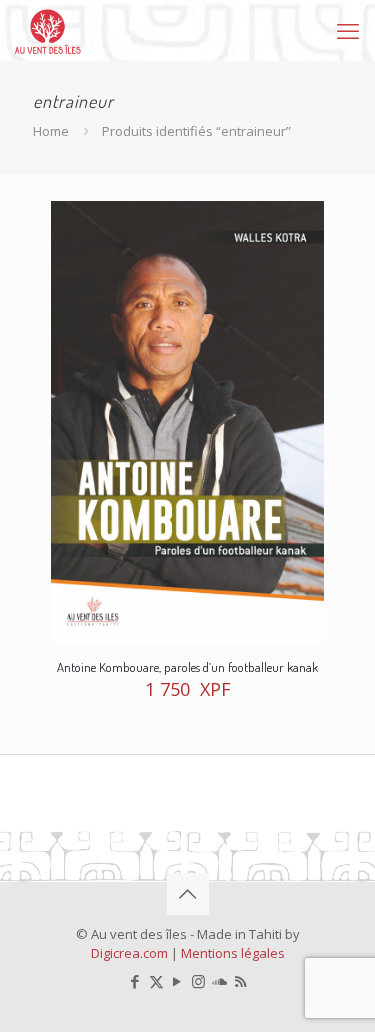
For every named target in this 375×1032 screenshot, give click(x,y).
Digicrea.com (129, 953)
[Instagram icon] (198, 981)
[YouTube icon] (177, 981)
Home (51, 131)
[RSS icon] (240, 981)
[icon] (219, 981)
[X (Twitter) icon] (156, 981)
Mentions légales (233, 953)
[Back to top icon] (188, 894)
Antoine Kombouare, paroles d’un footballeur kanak (187, 667)
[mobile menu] (348, 30)
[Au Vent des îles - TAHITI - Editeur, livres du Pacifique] (48, 30)
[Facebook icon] (135, 981)
